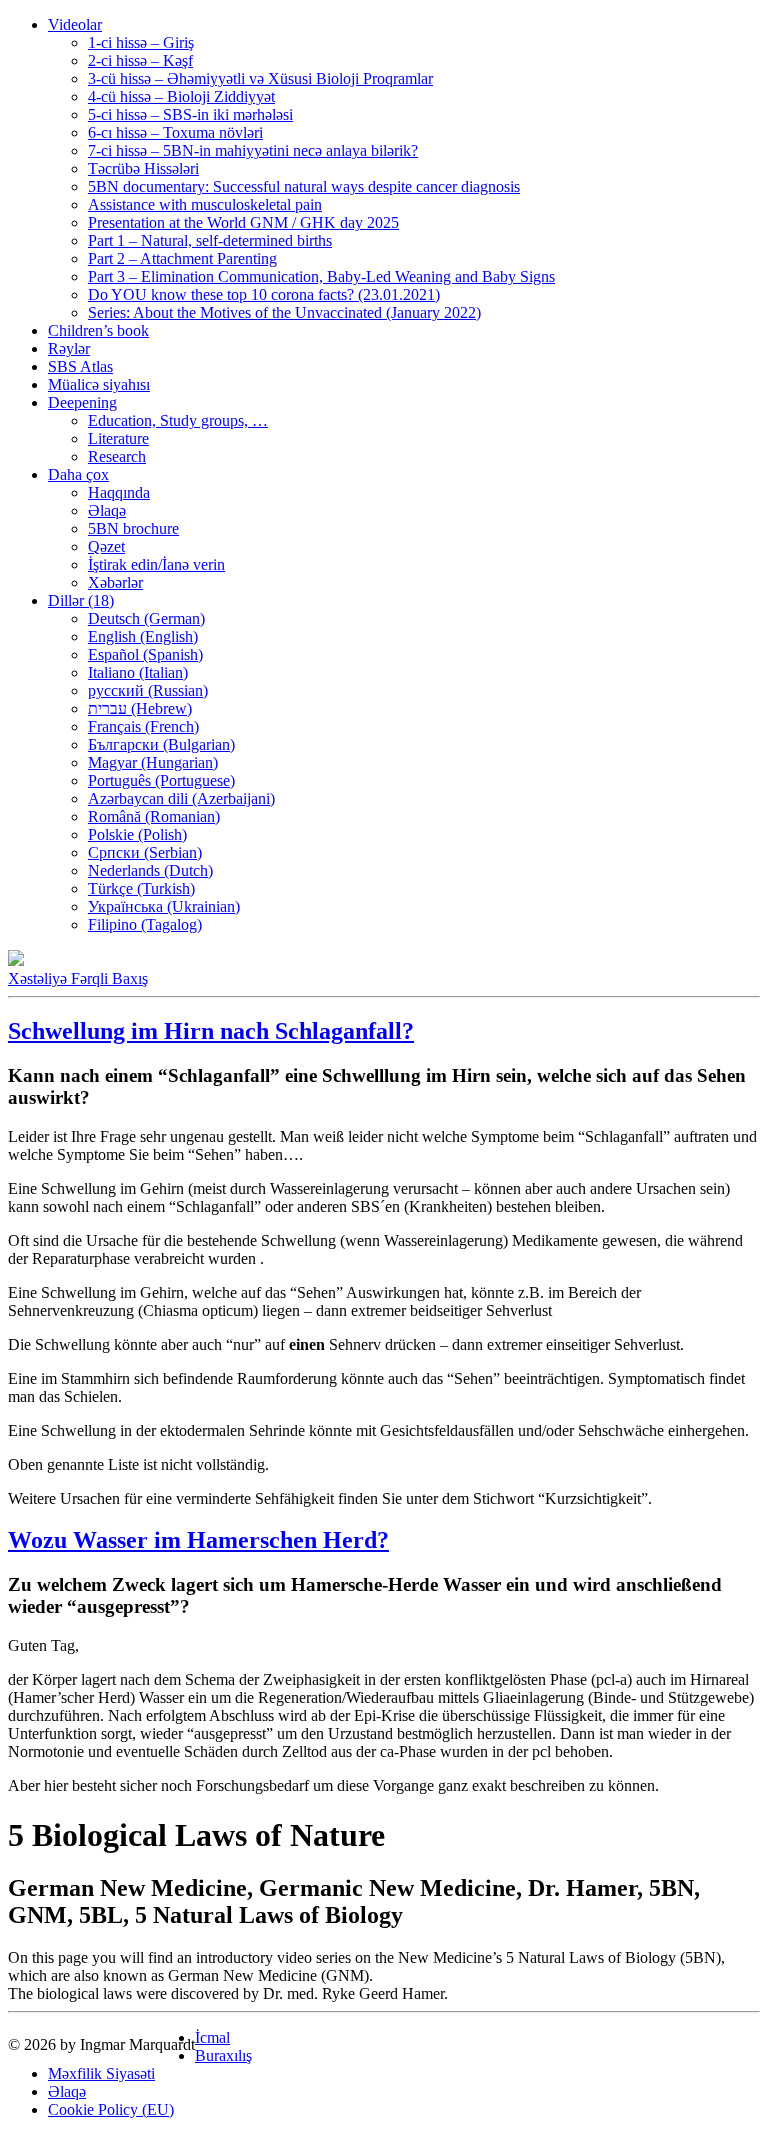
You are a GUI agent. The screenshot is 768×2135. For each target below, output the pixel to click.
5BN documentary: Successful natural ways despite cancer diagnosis (304, 186)
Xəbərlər (115, 582)
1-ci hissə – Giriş (141, 42)
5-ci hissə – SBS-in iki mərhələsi (190, 114)
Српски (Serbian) (145, 852)
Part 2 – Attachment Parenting (182, 258)
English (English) (143, 636)
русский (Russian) (148, 690)
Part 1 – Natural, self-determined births (210, 240)
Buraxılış (223, 2055)
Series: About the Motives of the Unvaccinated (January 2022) (284, 312)
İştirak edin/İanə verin (156, 564)
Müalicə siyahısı (99, 384)
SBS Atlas (80, 366)
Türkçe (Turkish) (141, 888)
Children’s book (98, 330)
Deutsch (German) (146, 618)
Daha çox (78, 474)
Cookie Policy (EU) (111, 2109)
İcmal (212, 2037)
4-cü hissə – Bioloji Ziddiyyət (181, 96)
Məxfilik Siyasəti (101, 2073)
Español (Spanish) (145, 654)
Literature (118, 438)
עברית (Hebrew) (140, 708)
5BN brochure (133, 528)
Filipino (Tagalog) (145, 924)
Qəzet (106, 546)
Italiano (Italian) (138, 672)
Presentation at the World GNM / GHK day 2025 (243, 222)
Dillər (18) (81, 600)
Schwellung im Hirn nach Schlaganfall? (211, 1031)
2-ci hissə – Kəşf (140, 60)
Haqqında (119, 492)
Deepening (82, 402)
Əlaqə (107, 510)
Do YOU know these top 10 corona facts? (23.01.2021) (264, 294)
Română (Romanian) (154, 816)
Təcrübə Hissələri (143, 168)
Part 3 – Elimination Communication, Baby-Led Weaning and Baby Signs (321, 276)
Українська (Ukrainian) (164, 906)
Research (117, 456)
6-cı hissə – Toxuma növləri (175, 132)
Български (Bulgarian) (161, 744)
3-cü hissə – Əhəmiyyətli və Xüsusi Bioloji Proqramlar (260, 78)
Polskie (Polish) (137, 834)
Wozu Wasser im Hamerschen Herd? (198, 1540)
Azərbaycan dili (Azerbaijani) (181, 798)
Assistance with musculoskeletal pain (205, 204)
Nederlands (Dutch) (150, 870)
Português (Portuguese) (161, 780)
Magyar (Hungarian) (153, 762)
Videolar (75, 24)
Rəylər (69, 348)
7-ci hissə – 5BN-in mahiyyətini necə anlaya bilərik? (253, 150)
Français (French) (143, 726)
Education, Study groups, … (178, 420)
